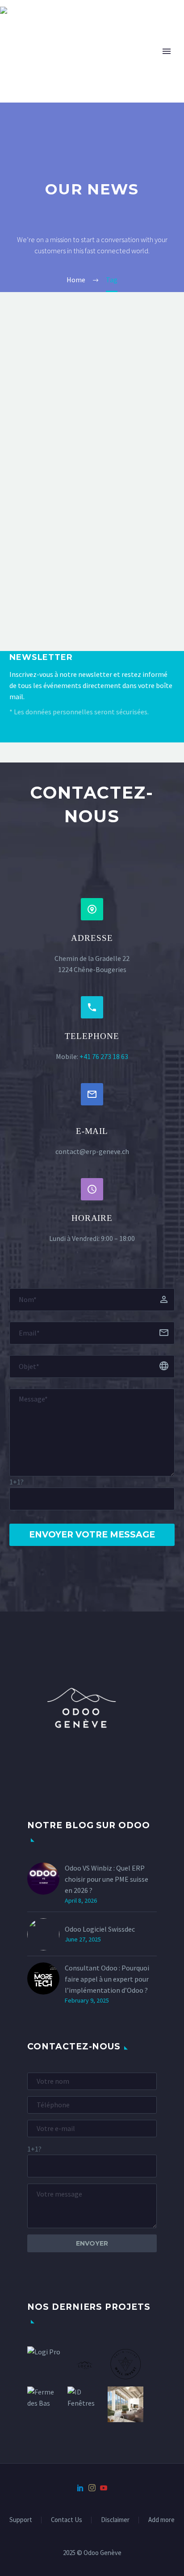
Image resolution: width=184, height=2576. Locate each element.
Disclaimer (115, 2520)
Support (21, 2520)
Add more (161, 2520)
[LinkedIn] (80, 2488)
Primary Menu (167, 51)
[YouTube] (104, 2488)
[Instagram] (92, 2488)
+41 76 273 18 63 (104, 1056)
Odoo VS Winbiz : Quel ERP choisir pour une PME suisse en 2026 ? (107, 1879)
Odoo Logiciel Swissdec (100, 1929)
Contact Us (67, 2520)
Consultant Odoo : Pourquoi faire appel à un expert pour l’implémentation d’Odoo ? (107, 1979)
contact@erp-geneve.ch (92, 1151)
